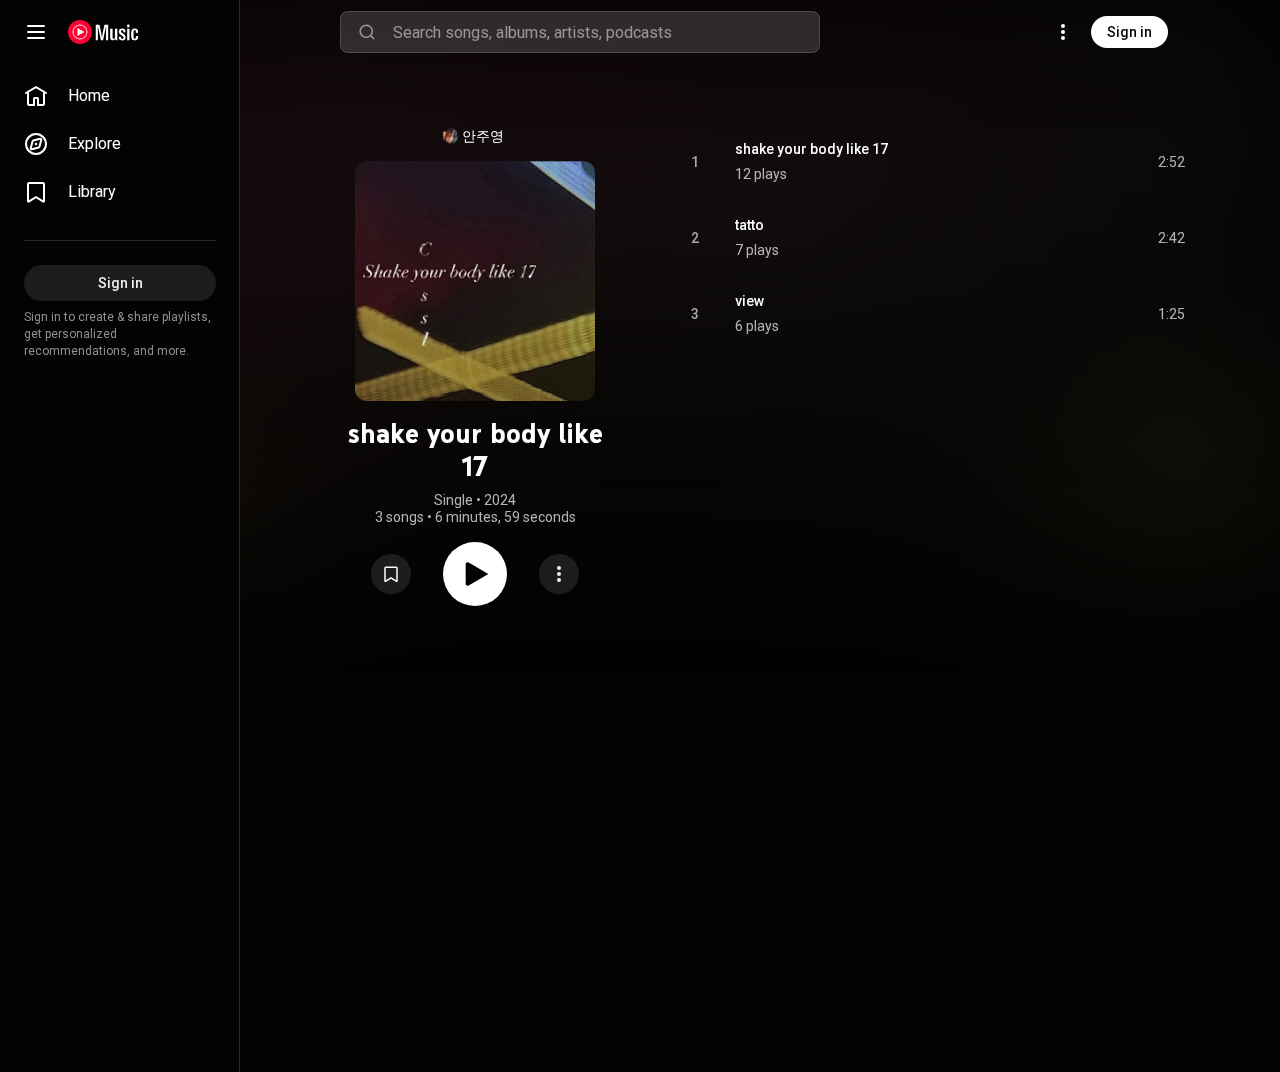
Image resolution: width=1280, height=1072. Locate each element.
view (749, 301)
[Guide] (36, 32)
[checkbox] (1171, 162)
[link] (120, 96)
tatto (749, 225)
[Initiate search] (367, 32)
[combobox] (606, 32)
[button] (391, 574)
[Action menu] (559, 574)
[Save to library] (391, 574)
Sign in (1129, 32)
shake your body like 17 (811, 149)
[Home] (103, 32)
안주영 (483, 136)
